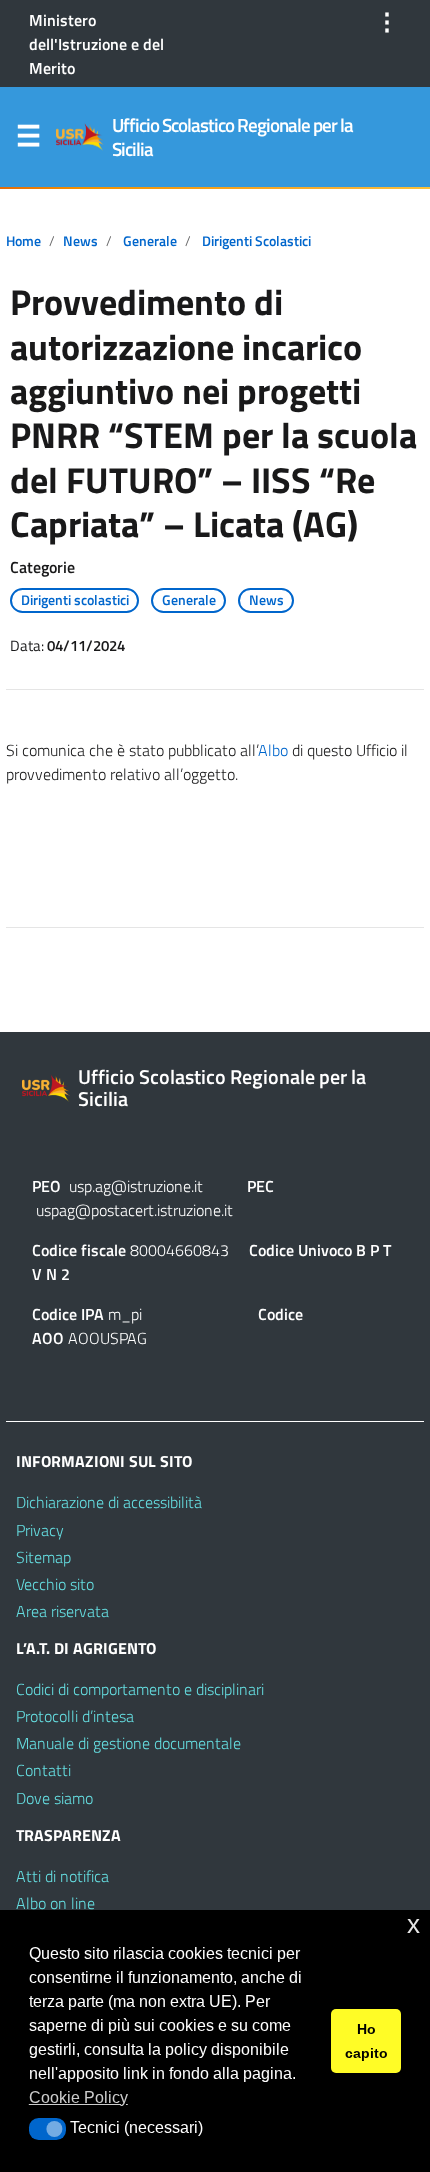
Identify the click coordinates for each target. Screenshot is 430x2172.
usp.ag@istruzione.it (136, 1186)
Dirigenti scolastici (256, 241)
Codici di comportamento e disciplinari (140, 1689)
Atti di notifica (62, 1876)
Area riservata (62, 1611)
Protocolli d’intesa (75, 1716)
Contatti (43, 1770)
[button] (47, 2129)
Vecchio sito (55, 1584)
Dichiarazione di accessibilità (109, 1502)
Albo (273, 750)
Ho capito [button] (366, 2041)
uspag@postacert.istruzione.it (134, 1210)
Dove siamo (54, 1798)
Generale (150, 241)
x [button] (413, 1924)
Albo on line (55, 1903)
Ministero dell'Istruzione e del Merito (96, 44)
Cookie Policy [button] (78, 2097)
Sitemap (43, 1557)
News (80, 241)
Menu (28, 140)
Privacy (40, 1530)
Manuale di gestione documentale (128, 1743)
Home (23, 241)
